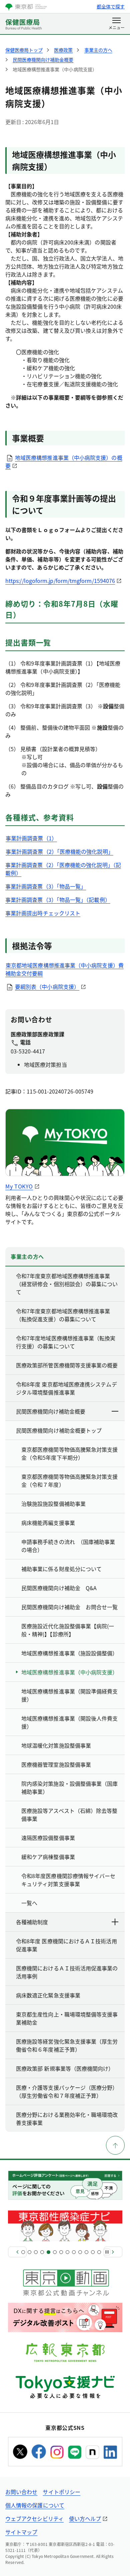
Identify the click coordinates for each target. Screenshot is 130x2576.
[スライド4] (42, 2252)
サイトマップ (21, 2532)
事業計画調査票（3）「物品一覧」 (46, 886)
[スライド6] (55, 2252)
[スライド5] (48, 2252)
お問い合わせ (21, 2492)
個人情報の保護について (35, 2505)
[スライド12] (93, 2252)
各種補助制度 (32, 1922)
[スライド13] (99, 2252)
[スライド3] (36, 2252)
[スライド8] (67, 2252)
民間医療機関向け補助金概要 (51, 1411)
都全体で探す (111, 6)
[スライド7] (61, 2252)
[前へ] (17, 2252)
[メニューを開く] (116, 24)
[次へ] (113, 2252)
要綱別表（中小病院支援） (47, 987)
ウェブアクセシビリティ (34, 2518)
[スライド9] (74, 2252)
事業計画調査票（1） (31, 838)
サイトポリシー (61, 2492)
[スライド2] (29, 2252)
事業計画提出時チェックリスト (43, 913)
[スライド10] (80, 2252)
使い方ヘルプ (85, 2518)
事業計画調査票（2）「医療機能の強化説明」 (59, 851)
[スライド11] (86, 2252)
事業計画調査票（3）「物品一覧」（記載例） (58, 900)
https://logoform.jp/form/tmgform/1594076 (60, 581)
